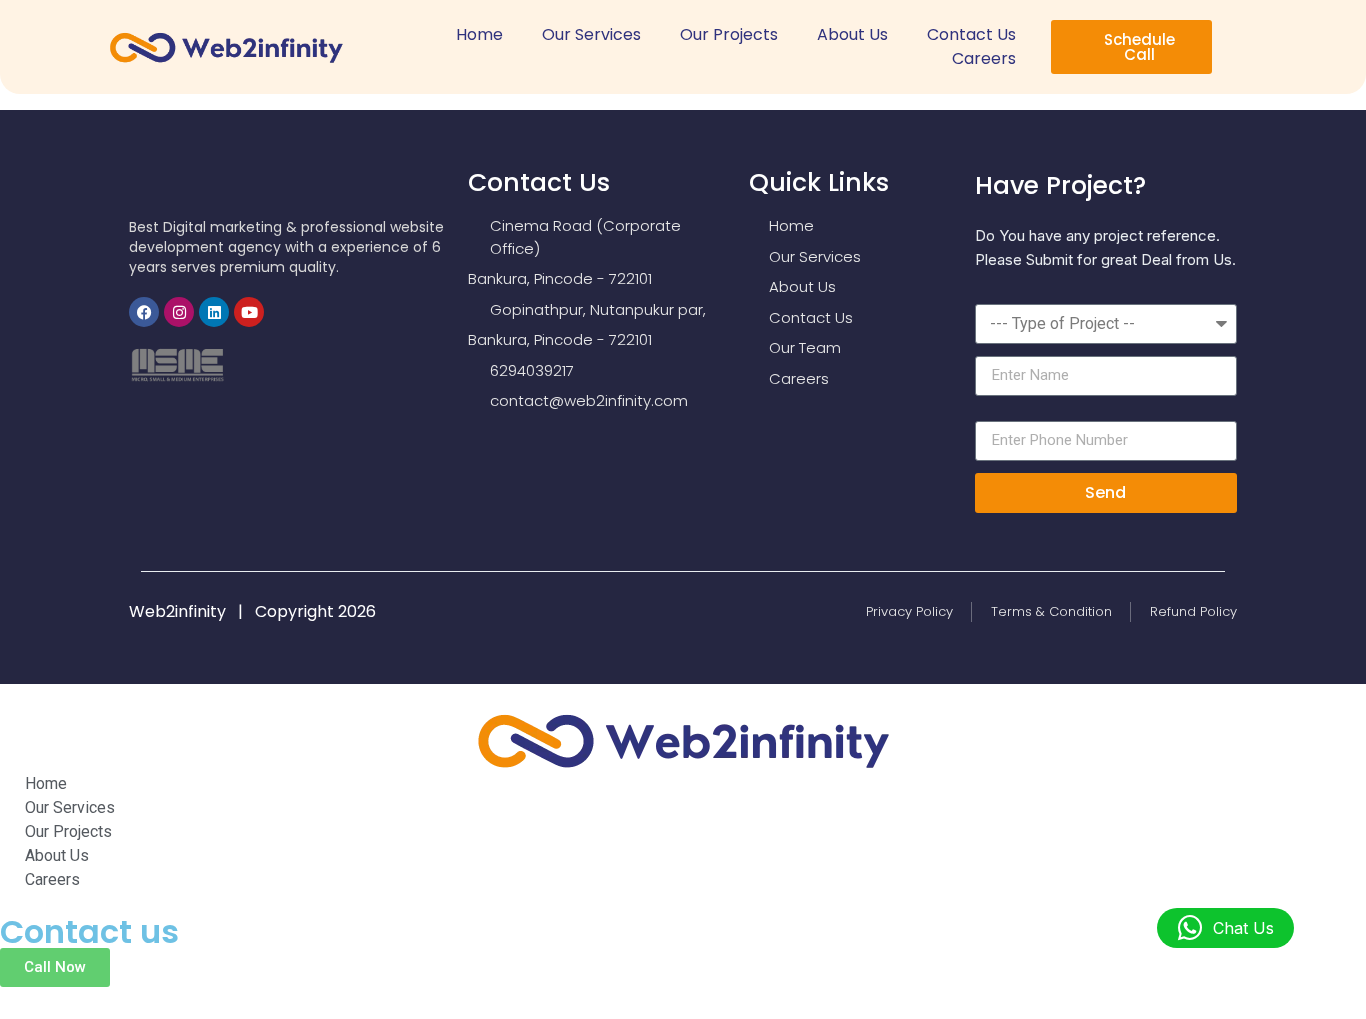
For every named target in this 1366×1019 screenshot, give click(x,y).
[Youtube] (249, 312)
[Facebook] (144, 312)
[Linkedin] (214, 312)
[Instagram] (179, 312)
